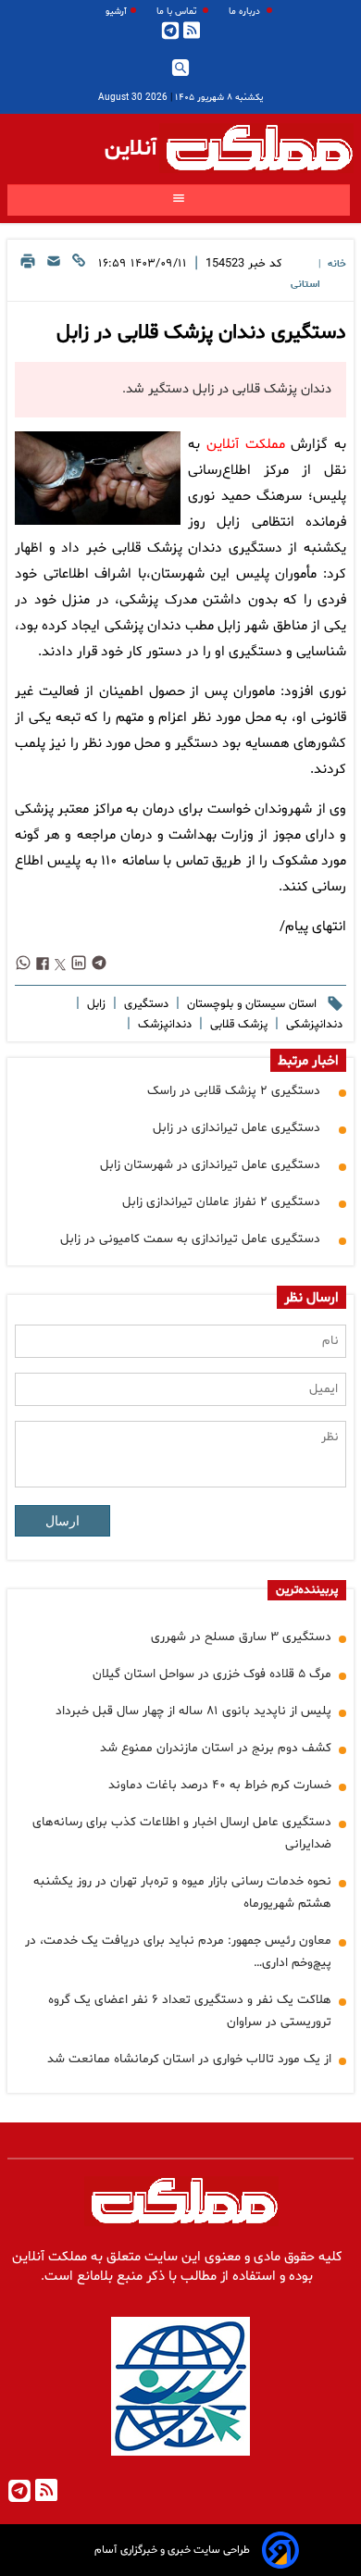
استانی (305, 285)
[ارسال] (54, 273)
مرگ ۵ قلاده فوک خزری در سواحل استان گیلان (212, 1674)
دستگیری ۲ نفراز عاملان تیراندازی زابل (221, 1202)
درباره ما (246, 12)
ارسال (62, 1521)
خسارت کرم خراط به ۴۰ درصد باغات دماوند (220, 1785)
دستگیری (144, 1004)
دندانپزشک (163, 1025)
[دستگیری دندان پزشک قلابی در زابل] (98, 478)
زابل (94, 1004)
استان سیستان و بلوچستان (250, 1004)
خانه (337, 264)
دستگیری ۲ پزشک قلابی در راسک (234, 1091)
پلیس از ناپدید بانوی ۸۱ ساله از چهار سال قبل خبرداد (193, 1711)
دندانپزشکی (312, 1025)
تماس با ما (178, 12)
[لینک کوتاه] (79, 273)
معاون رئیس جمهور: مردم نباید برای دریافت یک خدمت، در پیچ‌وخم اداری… (178, 1952)
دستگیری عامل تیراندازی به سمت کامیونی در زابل (190, 1239)
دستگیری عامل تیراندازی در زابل (237, 1128)
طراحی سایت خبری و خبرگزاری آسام (172, 2550)
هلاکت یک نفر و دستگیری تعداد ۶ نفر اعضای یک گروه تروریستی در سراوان (190, 2011)
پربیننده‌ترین (307, 1590)
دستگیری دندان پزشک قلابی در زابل (201, 333)
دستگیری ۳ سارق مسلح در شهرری (241, 1637)
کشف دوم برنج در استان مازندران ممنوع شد (216, 1748)
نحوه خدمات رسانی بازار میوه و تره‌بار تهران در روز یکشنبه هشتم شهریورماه (182, 1892)
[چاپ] (28, 273)
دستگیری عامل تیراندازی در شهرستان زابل (210, 1165)
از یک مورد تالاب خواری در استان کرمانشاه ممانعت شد (189, 2059)
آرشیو (116, 12)
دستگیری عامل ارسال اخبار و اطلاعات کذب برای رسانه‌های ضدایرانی (182, 1833)
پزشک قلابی (237, 1025)
